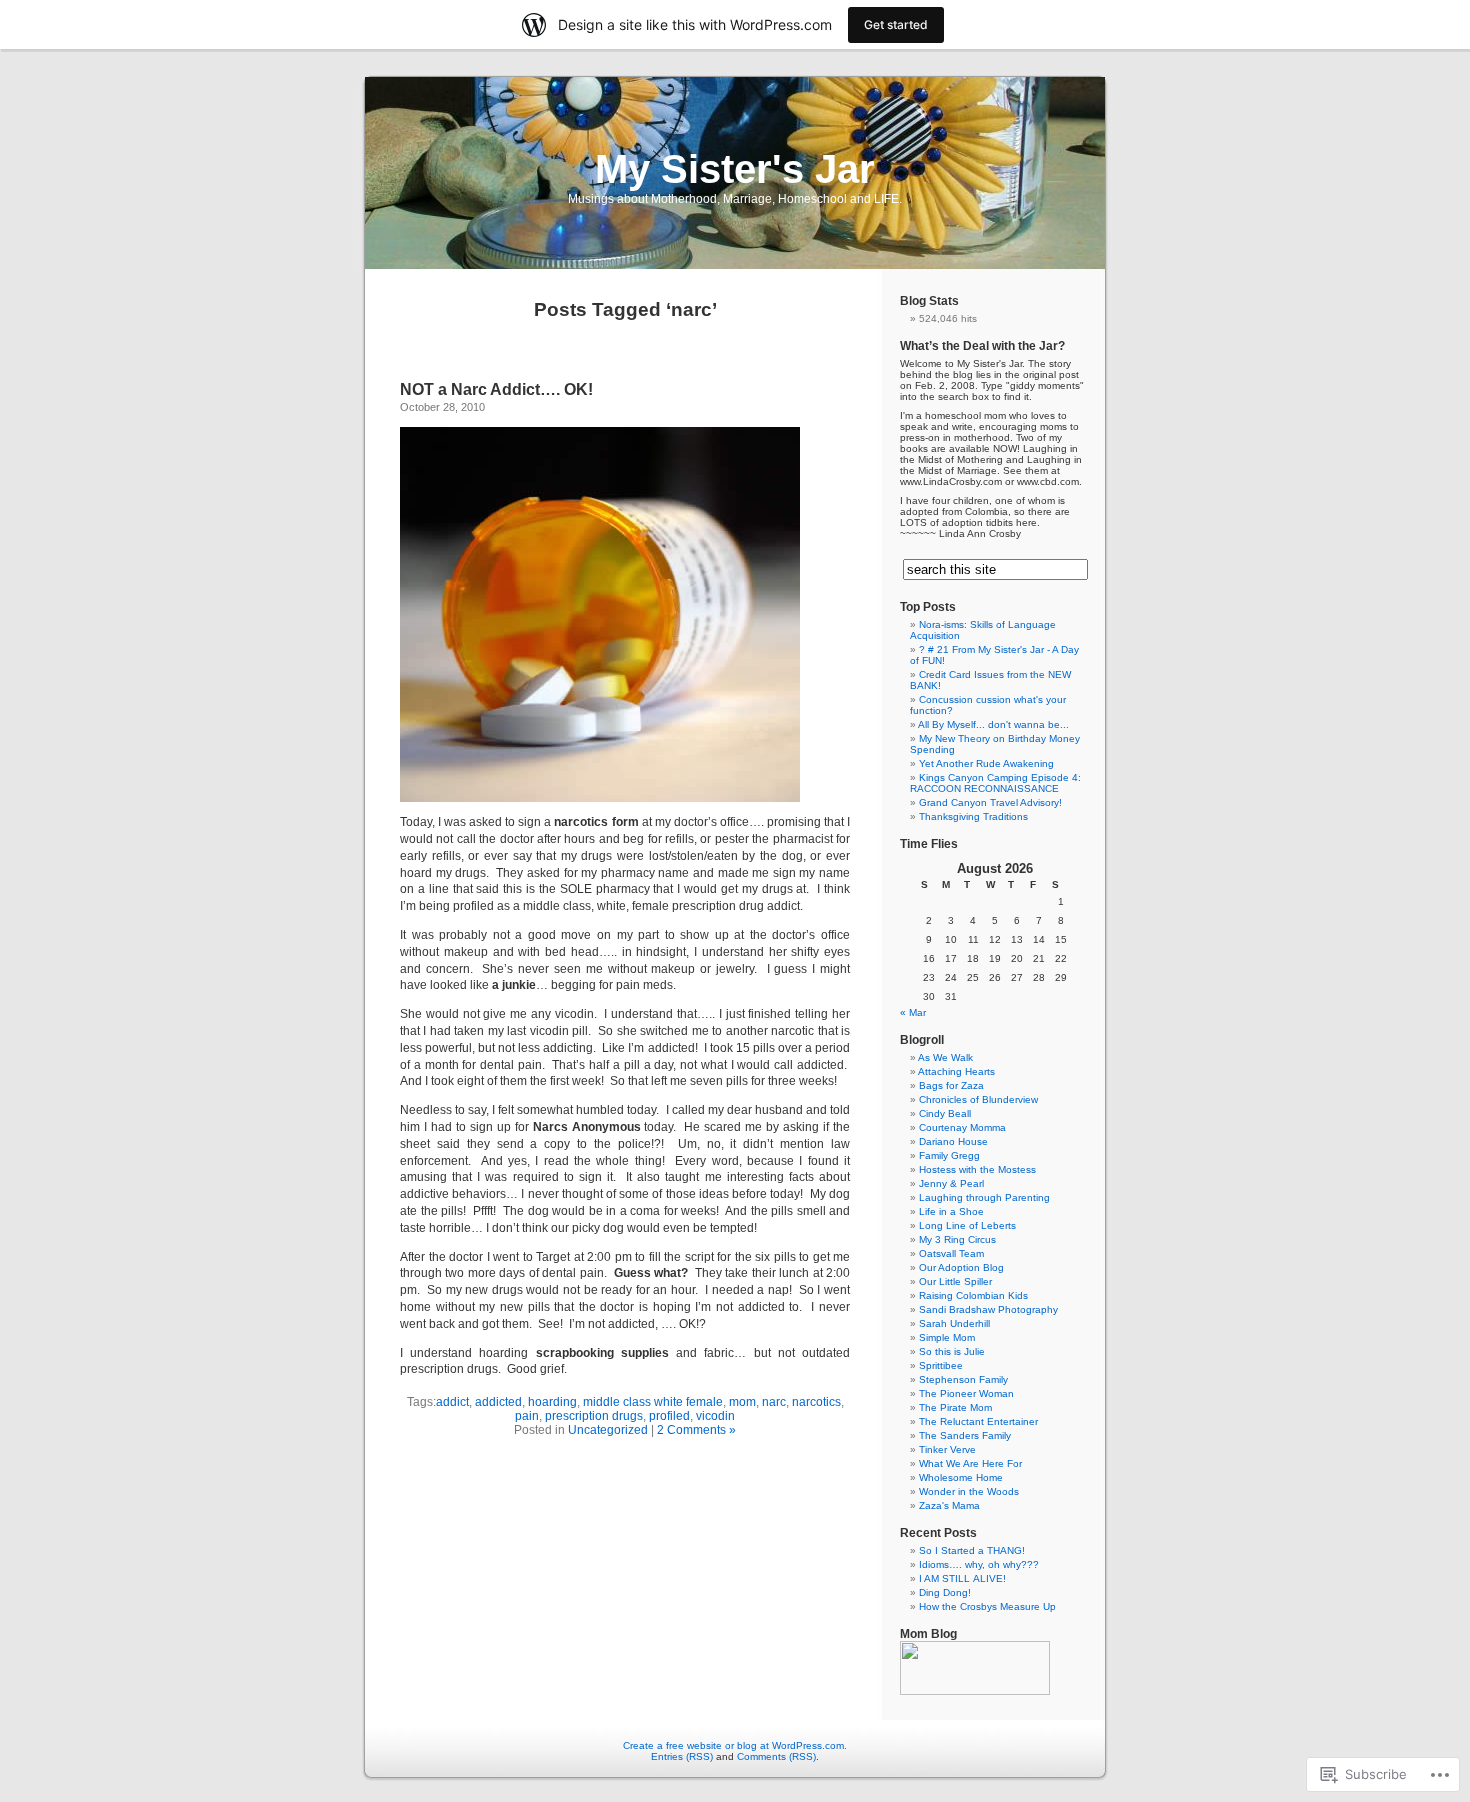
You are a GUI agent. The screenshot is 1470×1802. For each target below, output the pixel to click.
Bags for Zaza (951, 1085)
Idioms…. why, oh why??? (979, 1564)
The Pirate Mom (955, 1407)
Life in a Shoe (951, 1211)
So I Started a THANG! (972, 1550)
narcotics (816, 1402)
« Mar (913, 1012)
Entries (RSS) (682, 1756)
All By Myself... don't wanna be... (993, 724)
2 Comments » (696, 1430)
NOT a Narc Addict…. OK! (496, 389)
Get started (896, 24)
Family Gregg (949, 1155)
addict (452, 1402)
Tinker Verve (947, 1449)
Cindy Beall (945, 1113)
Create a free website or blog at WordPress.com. (735, 1745)
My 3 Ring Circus (957, 1239)
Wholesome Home (961, 1477)
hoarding (552, 1402)
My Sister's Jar (735, 169)
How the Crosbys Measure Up (987, 1606)
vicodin (715, 1416)
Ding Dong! (945, 1592)
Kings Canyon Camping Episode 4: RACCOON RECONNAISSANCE (995, 783)
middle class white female (653, 1402)
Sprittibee (941, 1365)
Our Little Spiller (955, 1281)
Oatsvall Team (951, 1253)
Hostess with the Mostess (977, 1169)
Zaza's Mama (949, 1505)
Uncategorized (608, 1430)
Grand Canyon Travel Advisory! (990, 802)
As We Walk (945, 1057)
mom (742, 1402)
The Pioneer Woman (966, 1393)
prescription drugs (594, 1416)
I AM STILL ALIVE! (962, 1578)
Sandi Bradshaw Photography (988, 1309)
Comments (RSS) (776, 1756)
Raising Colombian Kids (973, 1295)
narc (774, 1402)
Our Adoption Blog (961, 1267)
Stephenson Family (963, 1379)
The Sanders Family (965, 1435)
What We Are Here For (970, 1463)
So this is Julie (952, 1351)
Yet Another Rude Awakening (986, 763)
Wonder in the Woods (969, 1491)
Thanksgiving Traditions (973, 816)
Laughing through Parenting (984, 1197)
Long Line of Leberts (967, 1225)
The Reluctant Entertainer (978, 1421)
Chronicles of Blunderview (978, 1099)
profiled (669, 1416)
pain (527, 1416)
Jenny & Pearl (951, 1183)
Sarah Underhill (954, 1323)
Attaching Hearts (956, 1071)
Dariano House (953, 1141)
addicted (498, 1402)
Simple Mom (947, 1337)
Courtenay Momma (962, 1127)
